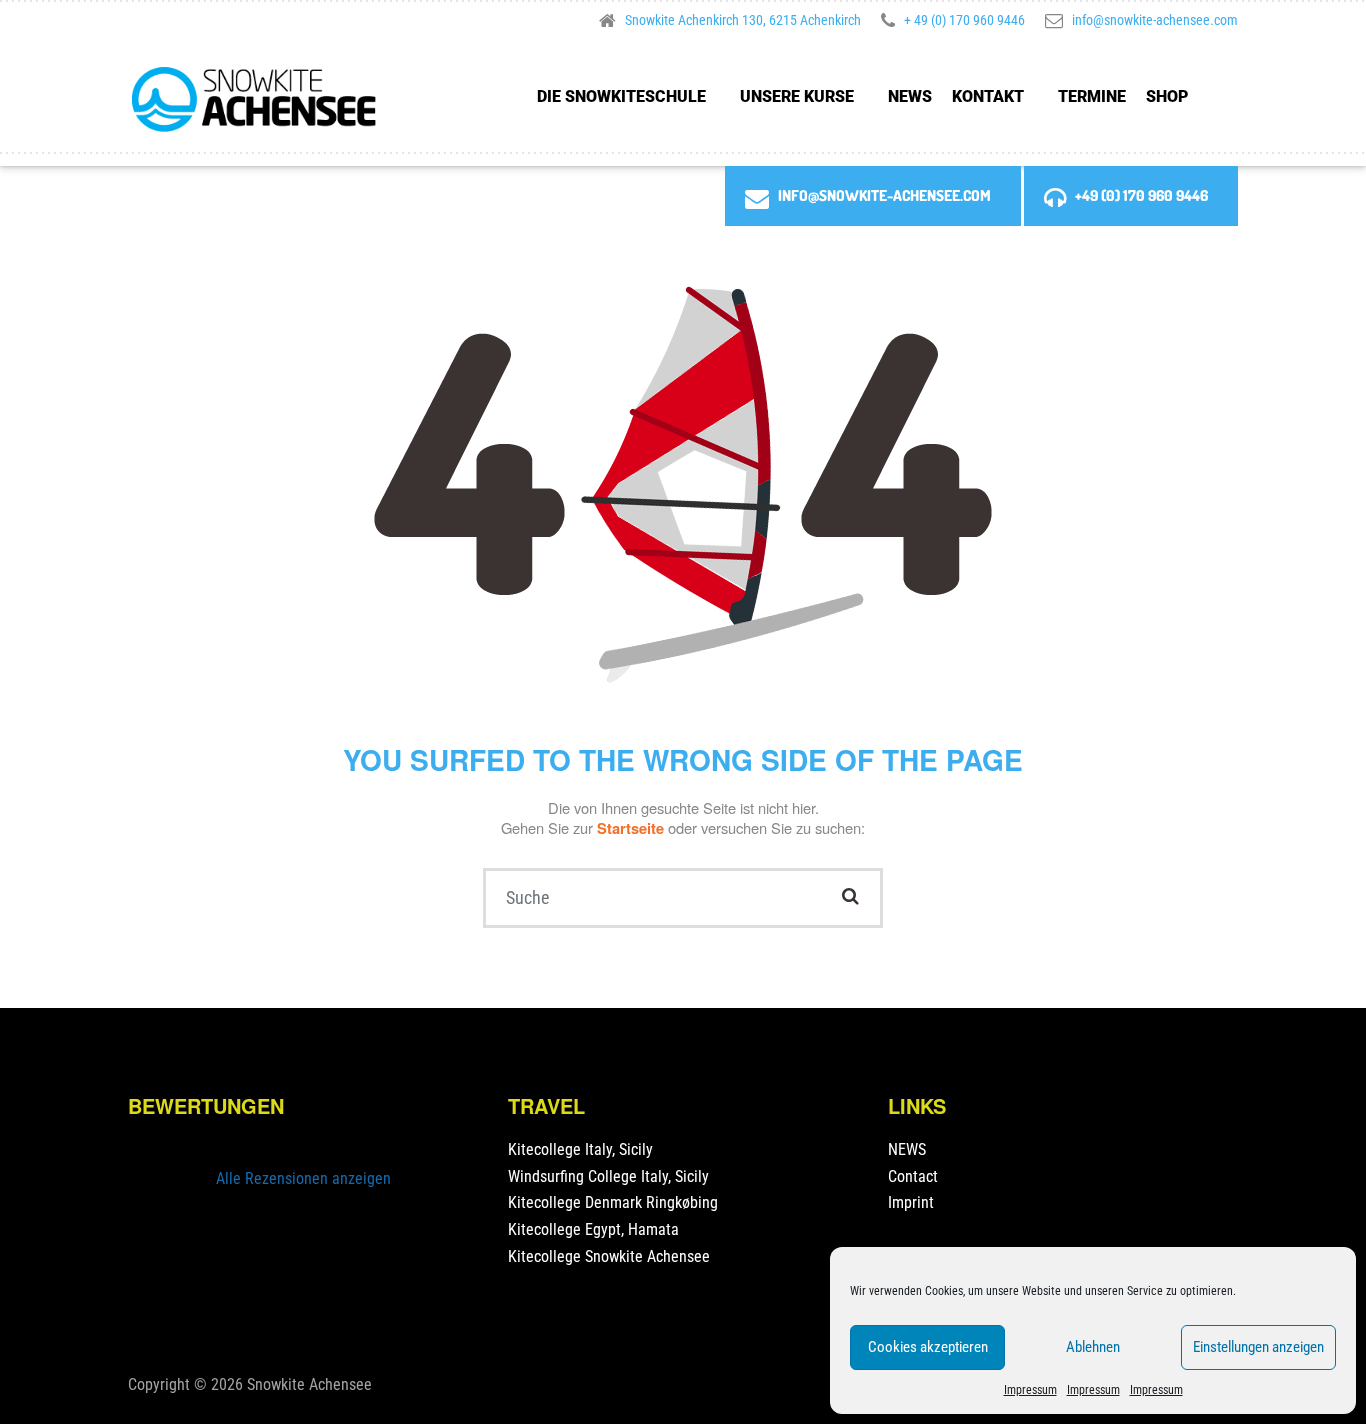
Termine (1092, 96)
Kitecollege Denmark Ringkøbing (613, 1202)
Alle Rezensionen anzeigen (303, 1178)
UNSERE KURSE (797, 96)
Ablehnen (1093, 1347)
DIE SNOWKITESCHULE (621, 96)
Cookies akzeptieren (928, 1347)
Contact (913, 1176)
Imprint (911, 1202)
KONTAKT (988, 96)
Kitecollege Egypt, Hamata (593, 1229)
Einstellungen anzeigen (1258, 1347)
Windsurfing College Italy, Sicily (608, 1176)
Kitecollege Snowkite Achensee (609, 1256)
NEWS (910, 96)
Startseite (632, 828)
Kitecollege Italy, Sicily (580, 1149)
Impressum (1030, 1390)
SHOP (1167, 96)
